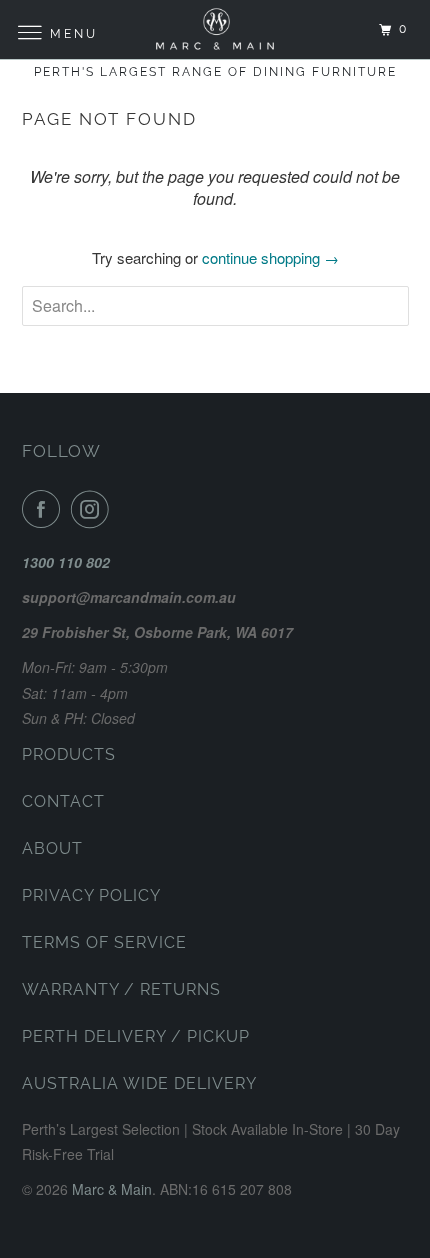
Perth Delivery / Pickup (136, 1036)
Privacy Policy (91, 895)
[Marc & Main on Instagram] (94, 509)
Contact (63, 801)
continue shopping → (270, 257)
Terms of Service (104, 942)
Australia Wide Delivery (139, 1083)
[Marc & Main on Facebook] (45, 509)
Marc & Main (112, 1189)
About (52, 848)
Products (69, 754)
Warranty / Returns (121, 989)
